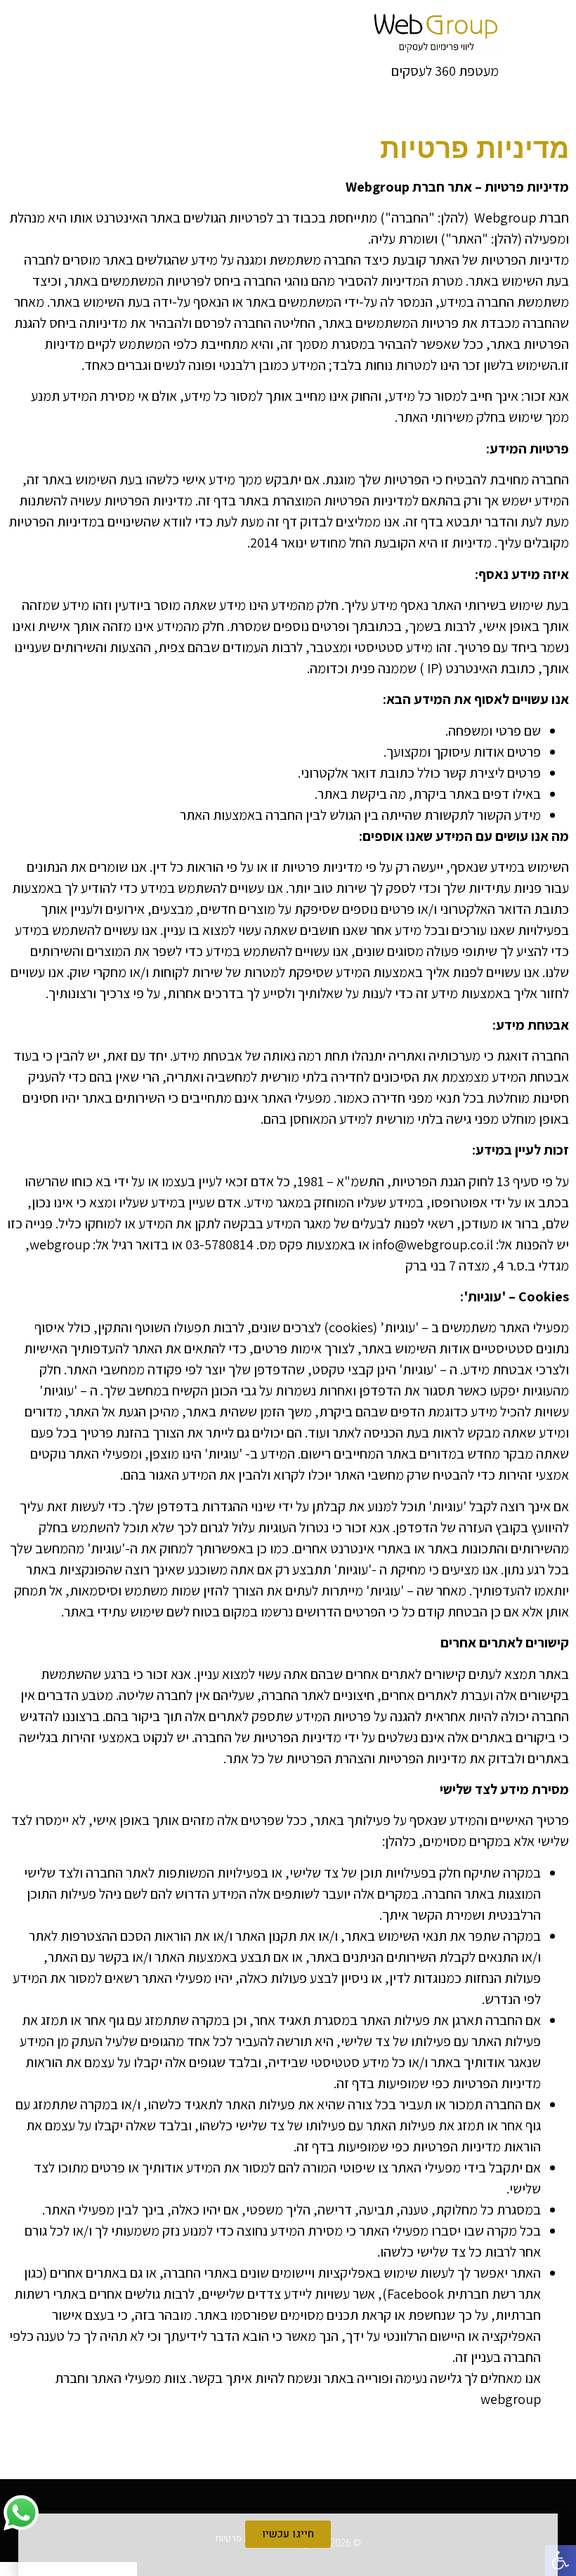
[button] (561, 2561)
